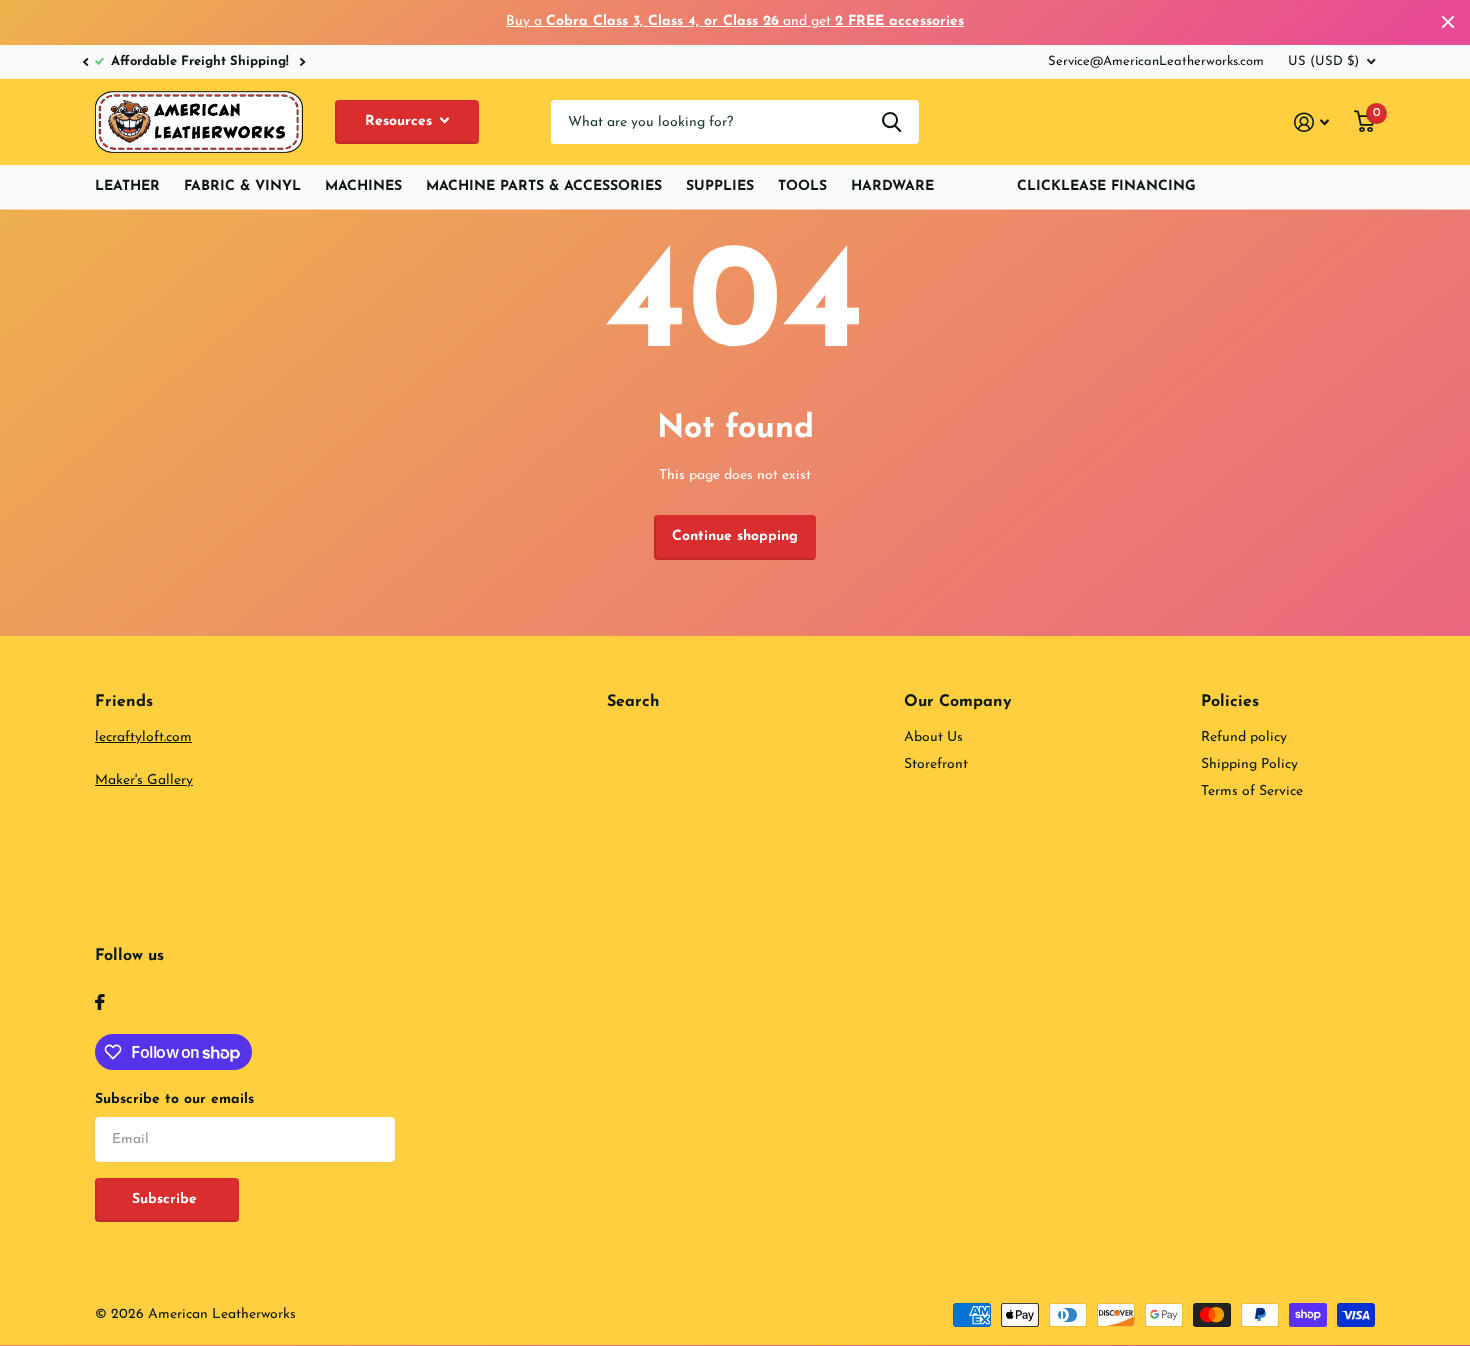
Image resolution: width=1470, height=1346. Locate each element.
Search (633, 702)
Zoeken (891, 122)
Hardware (892, 186)
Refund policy (1244, 737)
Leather (127, 186)
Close (1448, 22)
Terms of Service (1252, 791)
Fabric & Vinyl (242, 186)
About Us (933, 737)
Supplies (720, 186)
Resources (401, 121)
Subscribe (167, 1199)
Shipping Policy (1249, 764)
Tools (802, 186)
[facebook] (100, 1002)
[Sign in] (1312, 122)
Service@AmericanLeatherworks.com (1156, 61)
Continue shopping (735, 536)
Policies (1230, 702)
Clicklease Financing (1106, 186)
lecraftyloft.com (143, 737)
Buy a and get (735, 21)
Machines (363, 186)
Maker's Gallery (144, 780)
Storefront (936, 764)
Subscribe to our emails (174, 1099)
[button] (85, 62)
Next (263, 61)
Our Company (958, 702)
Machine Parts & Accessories (544, 186)
